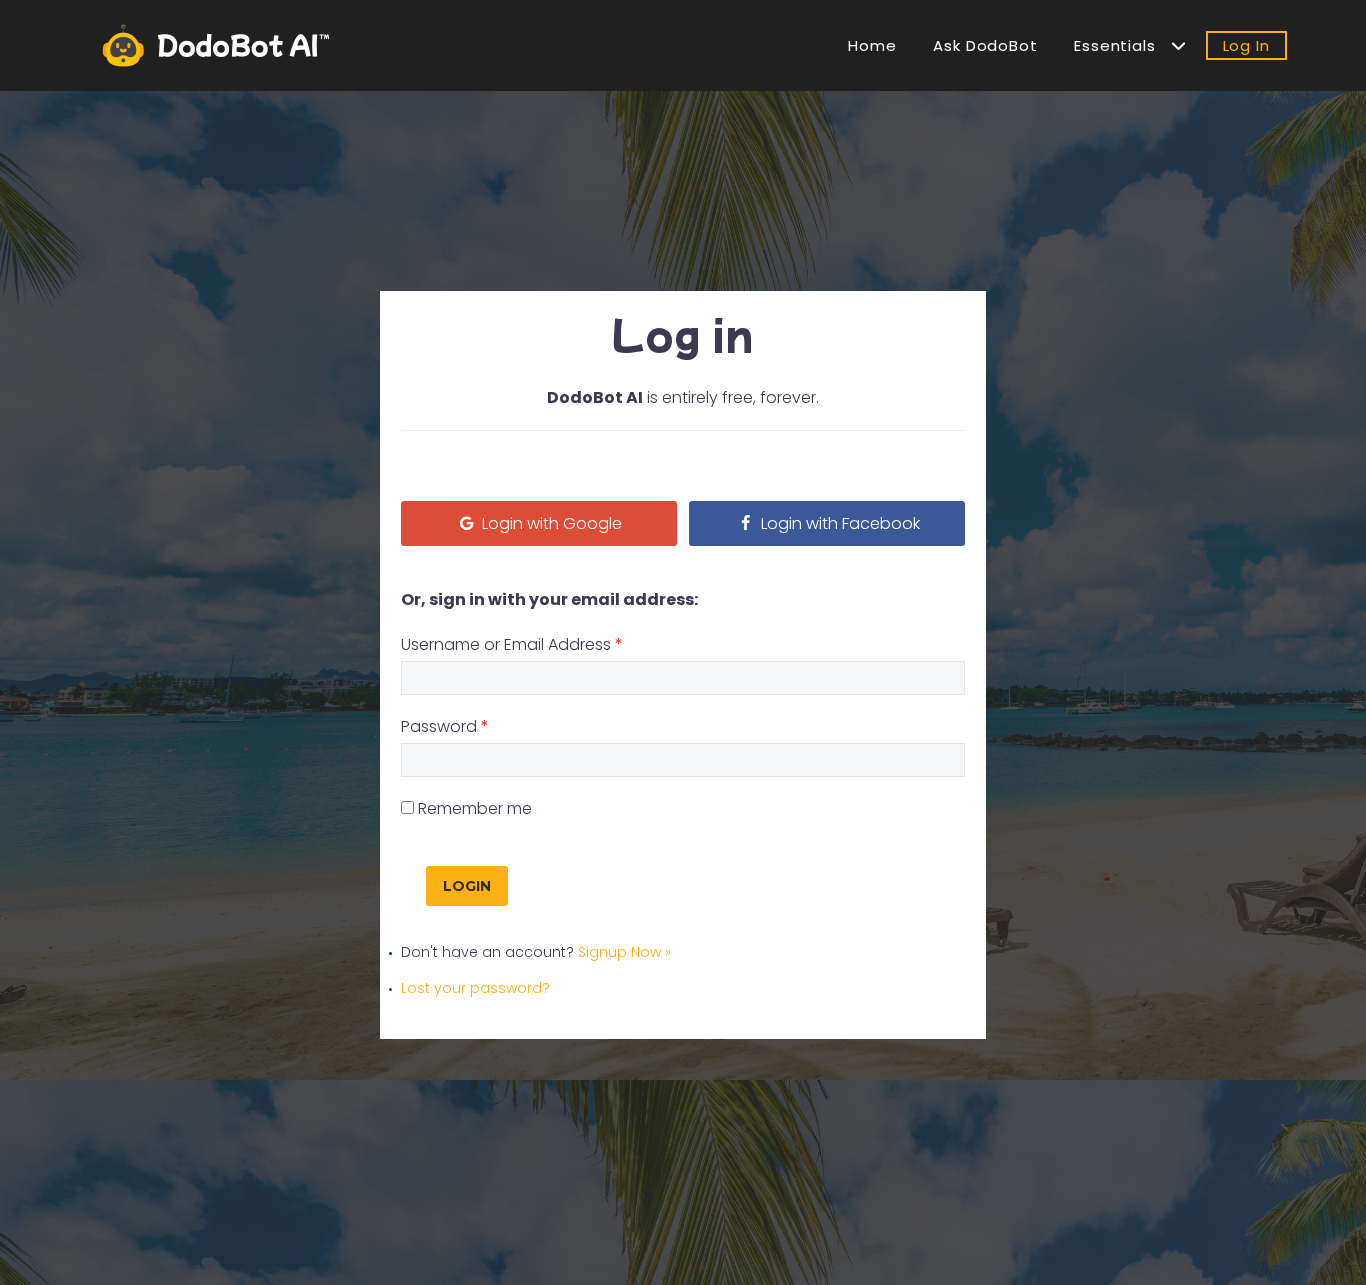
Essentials (1122, 45)
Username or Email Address (512, 644)
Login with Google (550, 523)
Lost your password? (475, 988)
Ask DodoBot (985, 45)
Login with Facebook (838, 523)
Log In (1246, 45)
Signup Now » (624, 952)
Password (445, 726)
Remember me (475, 808)
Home (872, 45)
